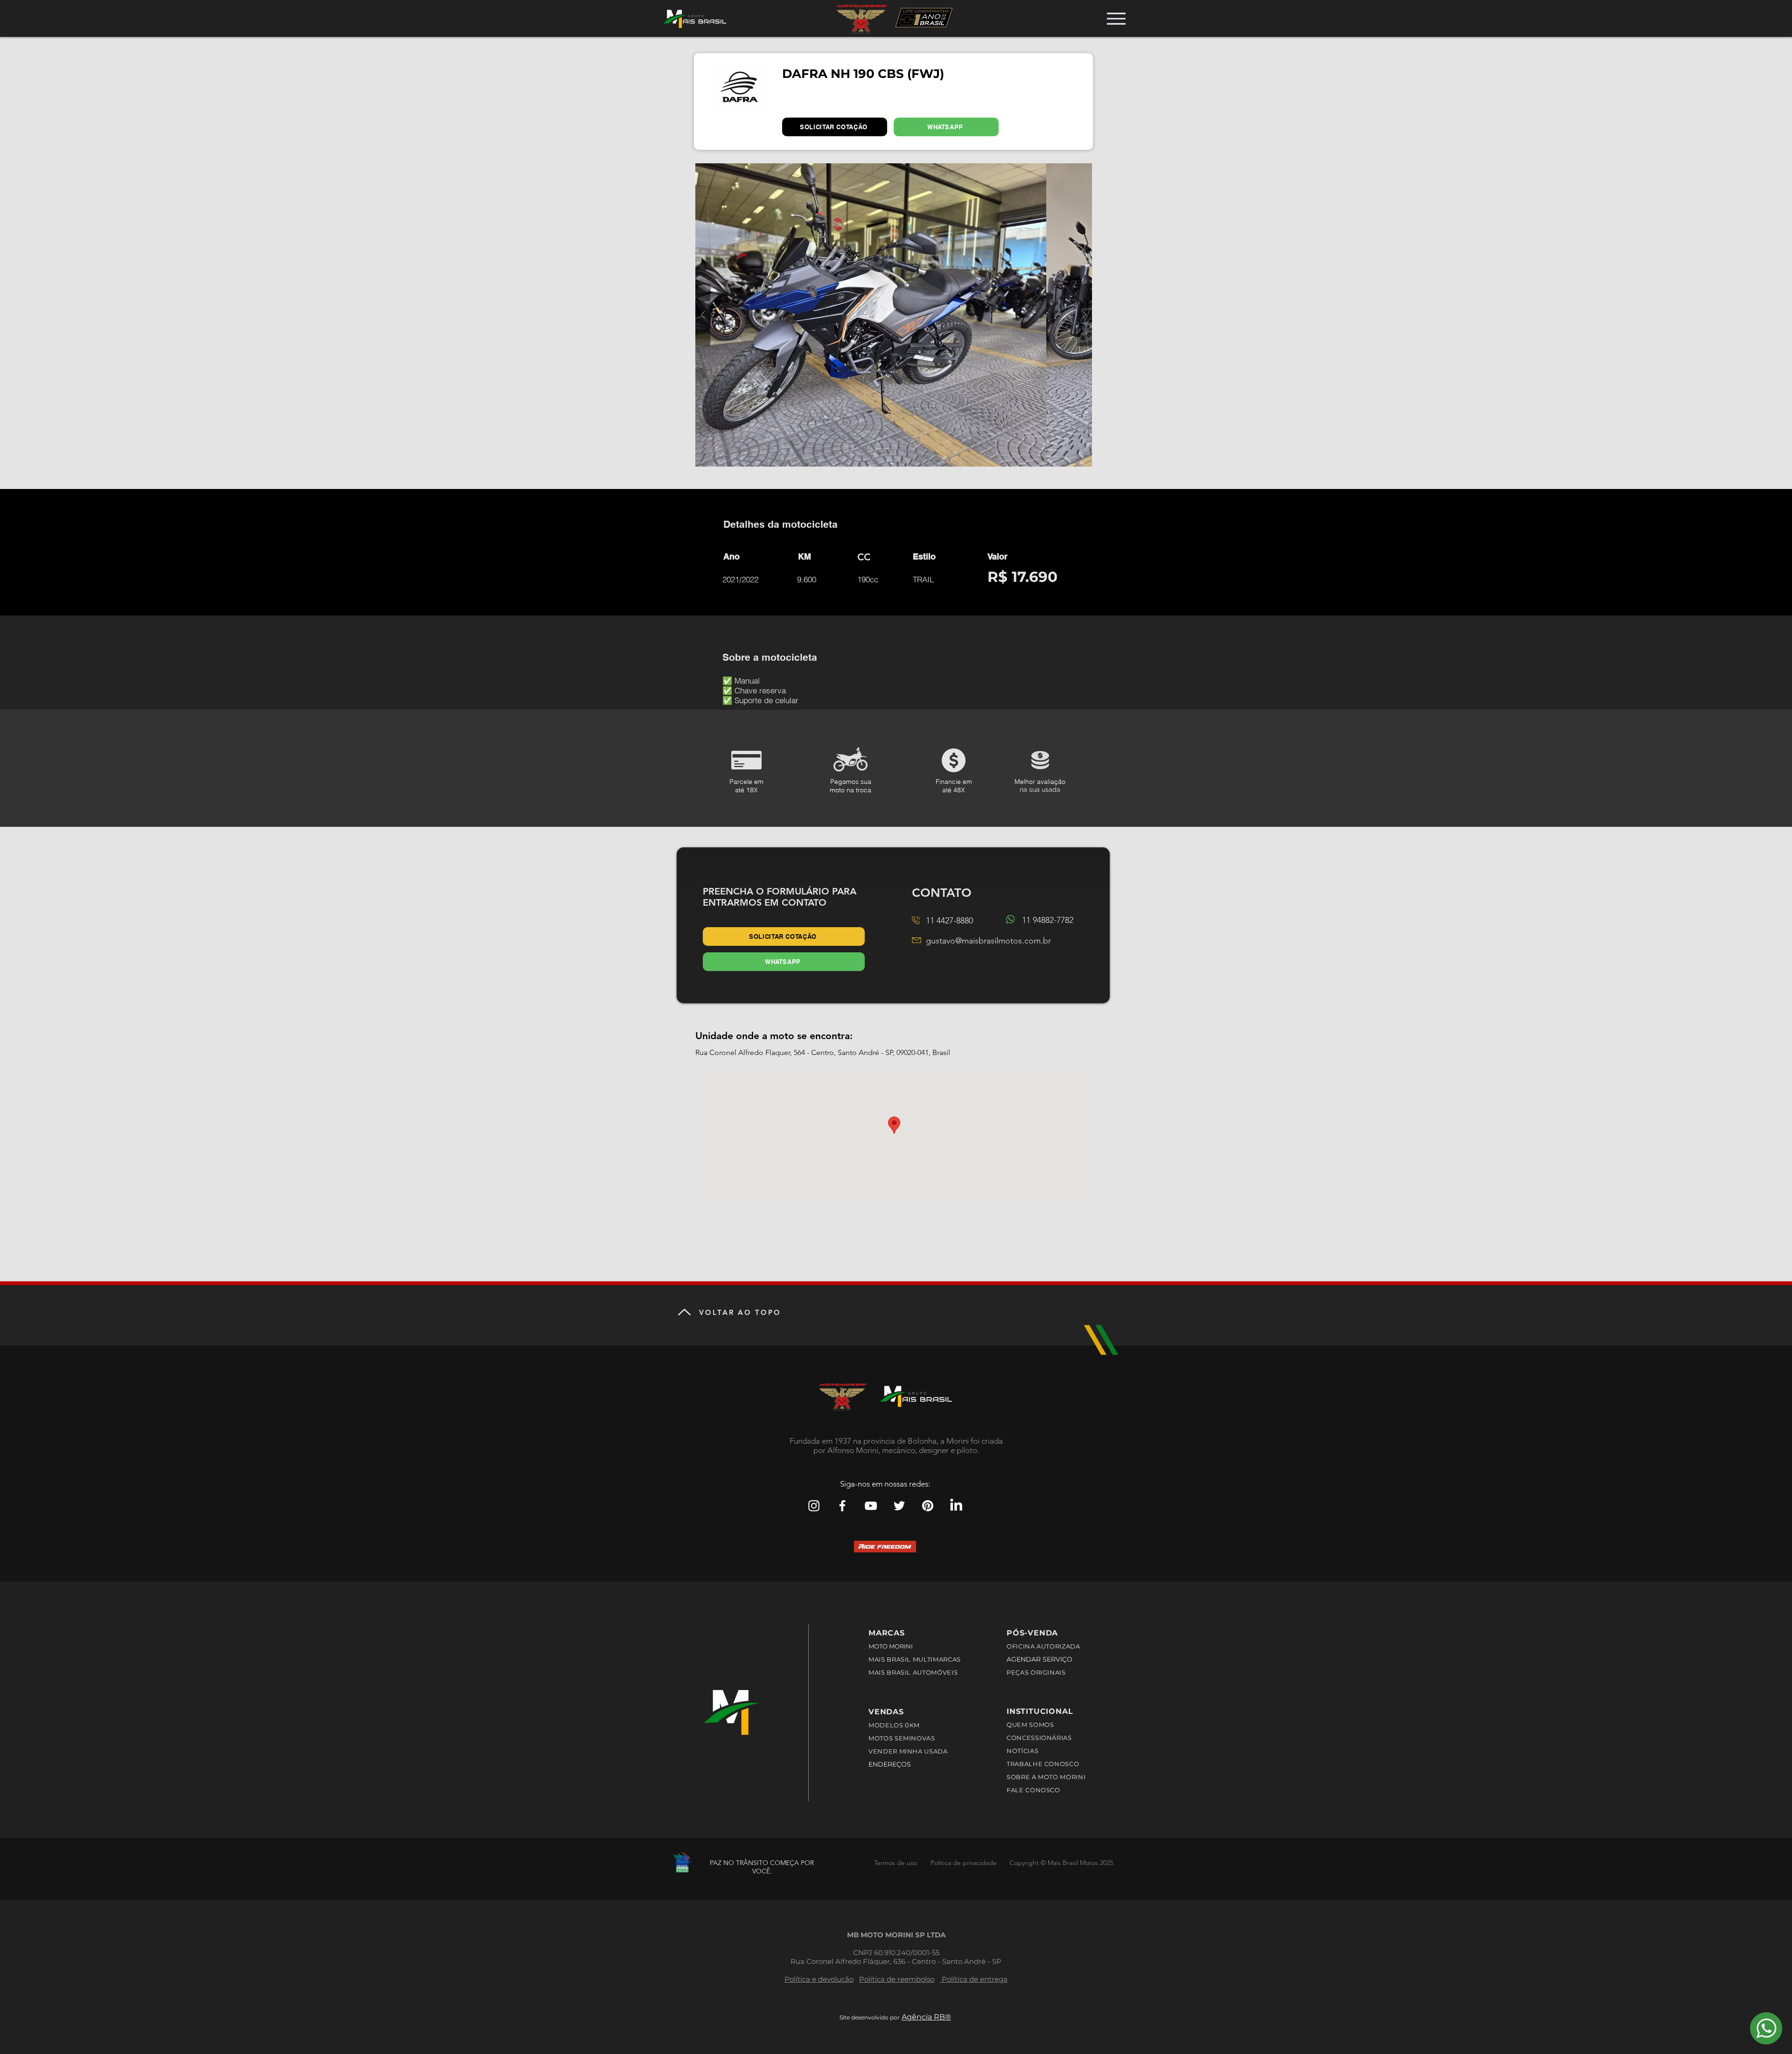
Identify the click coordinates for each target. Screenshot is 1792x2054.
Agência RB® (926, 2017)
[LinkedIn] (956, 1506)
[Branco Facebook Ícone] (842, 1506)
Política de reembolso (897, 1979)
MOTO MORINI (891, 1646)
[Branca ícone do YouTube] (871, 1506)
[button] (894, 315)
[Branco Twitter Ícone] (899, 1506)
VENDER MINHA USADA (908, 1751)
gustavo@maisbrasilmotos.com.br (988, 941)
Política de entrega (974, 1979)
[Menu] (1116, 18)
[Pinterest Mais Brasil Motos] (928, 1506)
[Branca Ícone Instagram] (814, 1506)
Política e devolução (819, 1979)
